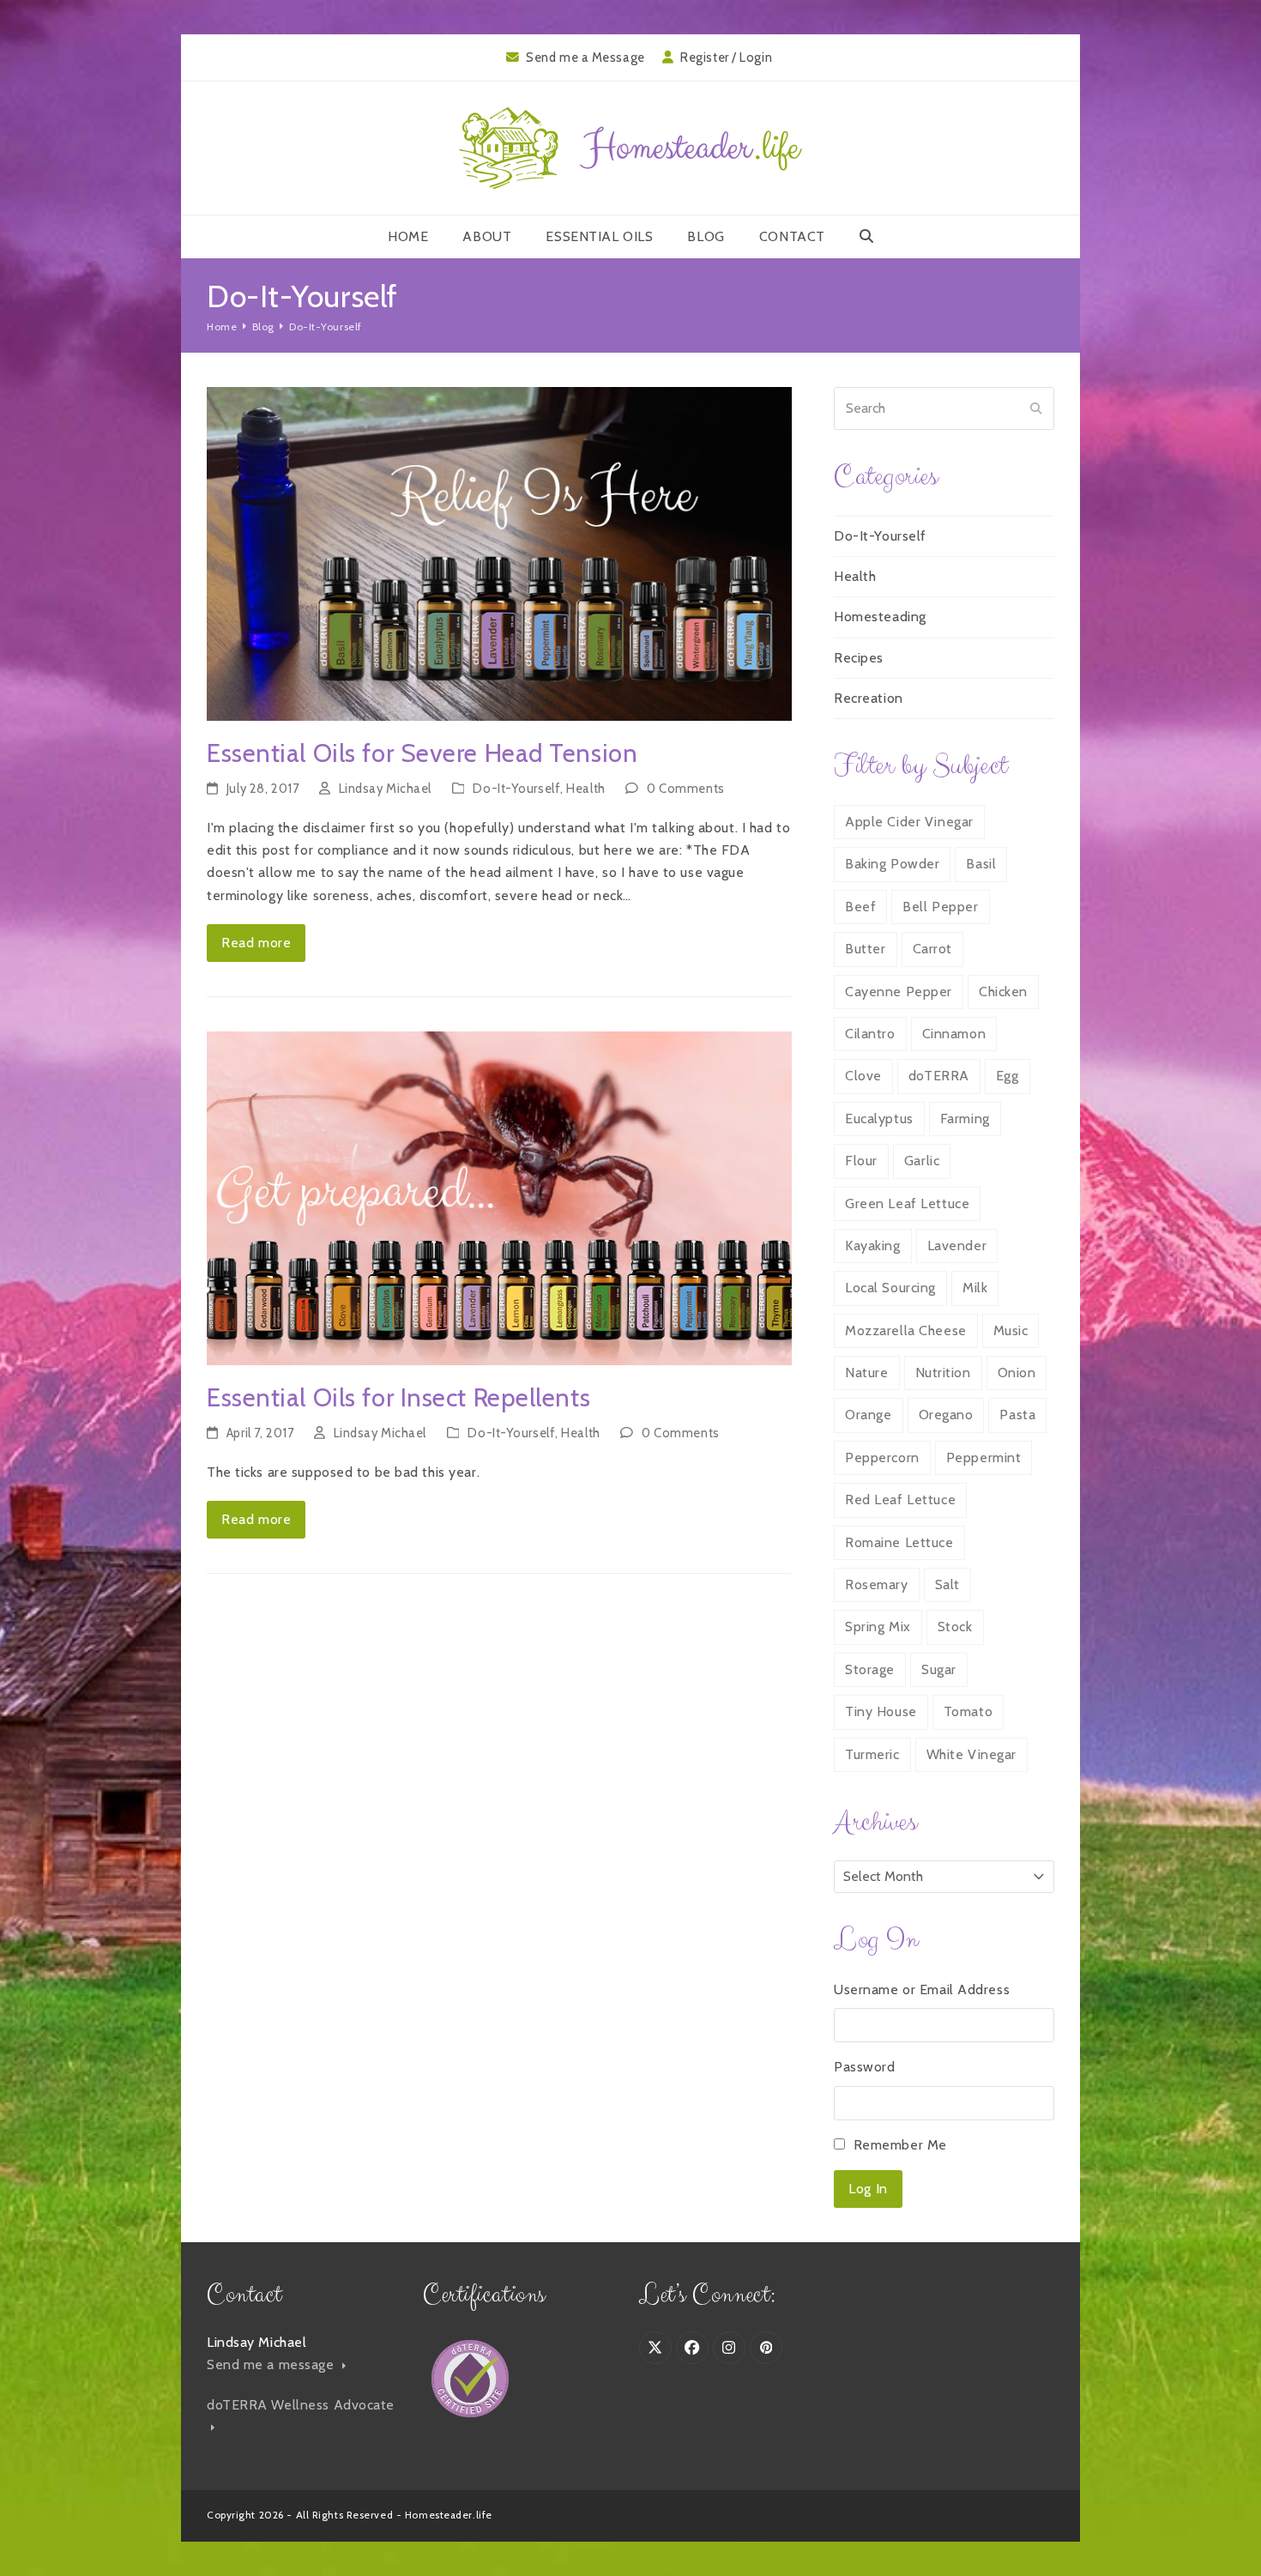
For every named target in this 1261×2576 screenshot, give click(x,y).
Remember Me (900, 2145)
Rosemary (876, 1584)
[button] (866, 237)
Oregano (946, 1415)
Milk (975, 1288)
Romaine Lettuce (899, 1542)
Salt (947, 1584)
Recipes (859, 658)
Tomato (968, 1711)
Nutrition (943, 1373)
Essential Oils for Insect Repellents (398, 1397)
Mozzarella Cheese (906, 1330)
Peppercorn (882, 1457)
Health (585, 789)
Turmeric (872, 1754)
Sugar (939, 1669)
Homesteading (880, 617)
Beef (860, 907)
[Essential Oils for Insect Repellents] (499, 1197)
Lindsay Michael (385, 789)
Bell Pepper (940, 907)
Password (864, 2067)
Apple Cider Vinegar (909, 822)
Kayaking (872, 1246)
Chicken (1003, 992)
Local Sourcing (890, 1288)
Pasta (1017, 1415)
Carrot (932, 949)
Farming (965, 1119)
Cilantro (870, 1034)
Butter (865, 949)
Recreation (869, 698)
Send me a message (272, 2364)
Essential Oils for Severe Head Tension (422, 753)
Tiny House (881, 1711)
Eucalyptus (879, 1119)
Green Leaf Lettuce (907, 1203)
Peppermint (984, 1457)
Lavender (957, 1246)
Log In (868, 2189)
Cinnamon (954, 1034)
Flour (861, 1161)
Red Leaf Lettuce (900, 1500)
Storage (870, 1669)
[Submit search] (1036, 408)
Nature (866, 1373)
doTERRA (939, 1076)
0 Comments (686, 789)
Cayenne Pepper (899, 992)
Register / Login (726, 57)
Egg (1008, 1076)
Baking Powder (892, 864)
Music (1011, 1330)
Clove (863, 1076)
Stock (955, 1627)
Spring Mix (878, 1627)
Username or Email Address (922, 1989)
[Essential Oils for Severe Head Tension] (499, 552)
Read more (256, 943)
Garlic (922, 1161)
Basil (981, 864)
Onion (1017, 1373)
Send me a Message (585, 57)
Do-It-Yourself (516, 789)
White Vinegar (971, 1754)
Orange (868, 1415)
